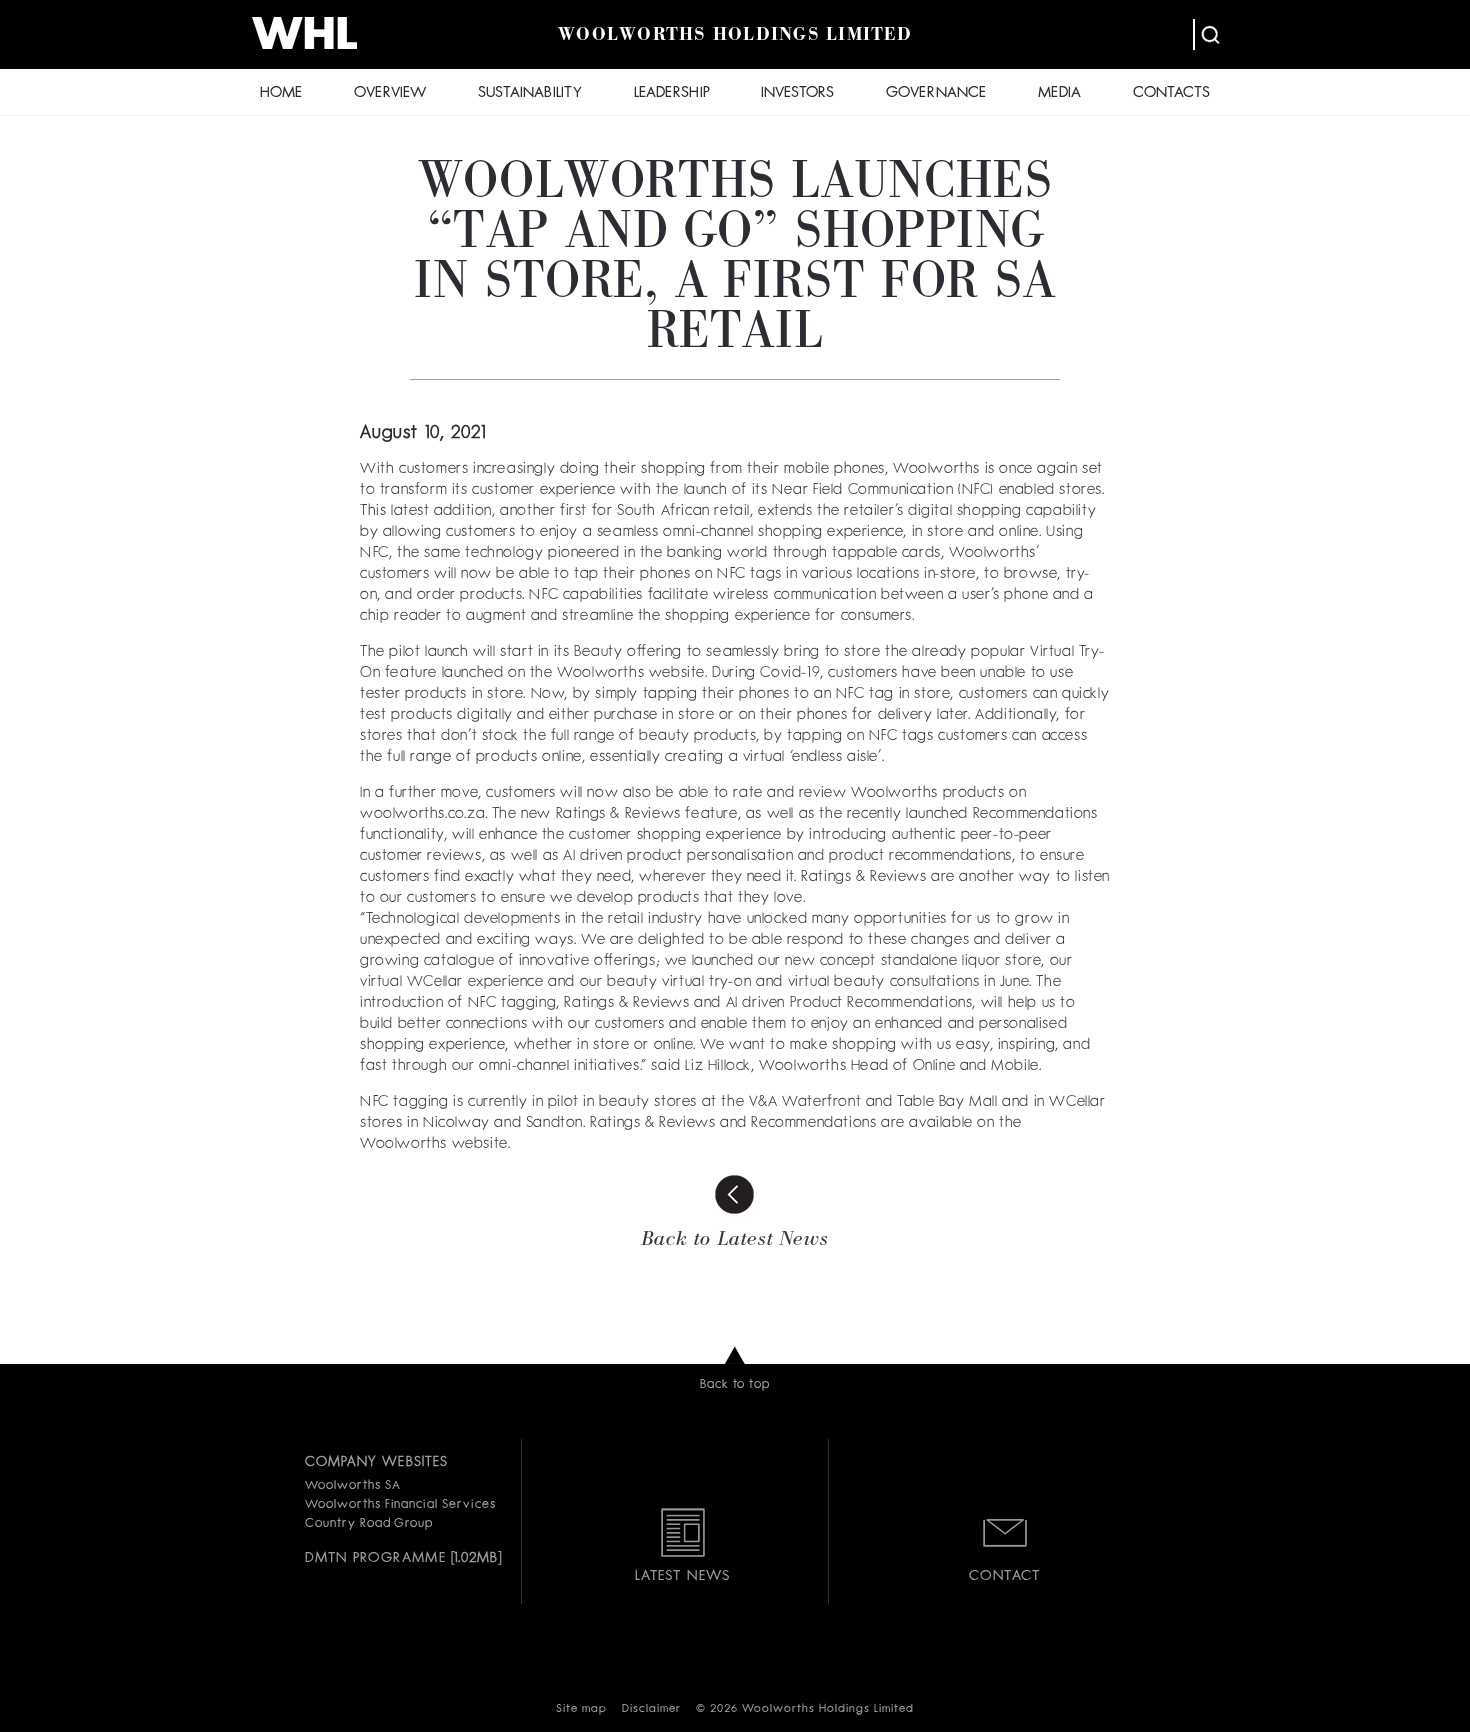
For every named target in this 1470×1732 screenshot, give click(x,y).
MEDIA (1059, 93)
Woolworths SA (352, 1486)
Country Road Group (369, 1524)
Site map (581, 1709)
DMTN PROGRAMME (375, 1558)
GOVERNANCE (936, 93)
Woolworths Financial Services (400, 1505)
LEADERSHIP (672, 93)
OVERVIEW (390, 93)
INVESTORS (797, 93)
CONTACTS (1171, 93)
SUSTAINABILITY (530, 93)
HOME (281, 93)
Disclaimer (651, 1709)
